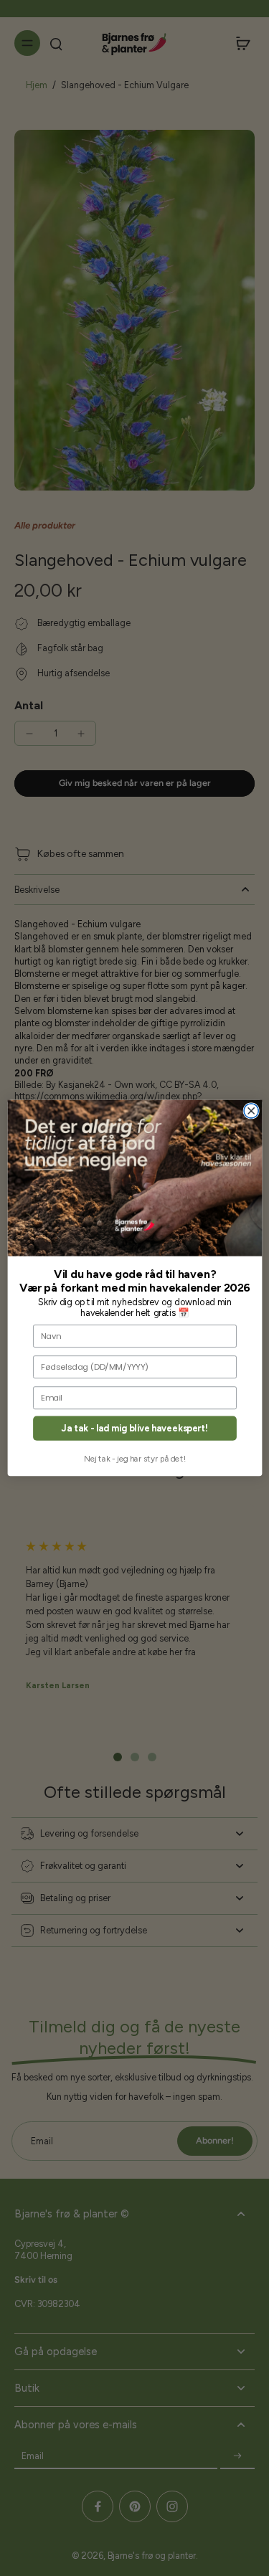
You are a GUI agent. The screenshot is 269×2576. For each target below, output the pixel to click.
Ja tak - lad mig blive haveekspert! (135, 1428)
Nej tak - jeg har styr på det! (135, 1459)
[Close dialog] (251, 1111)
